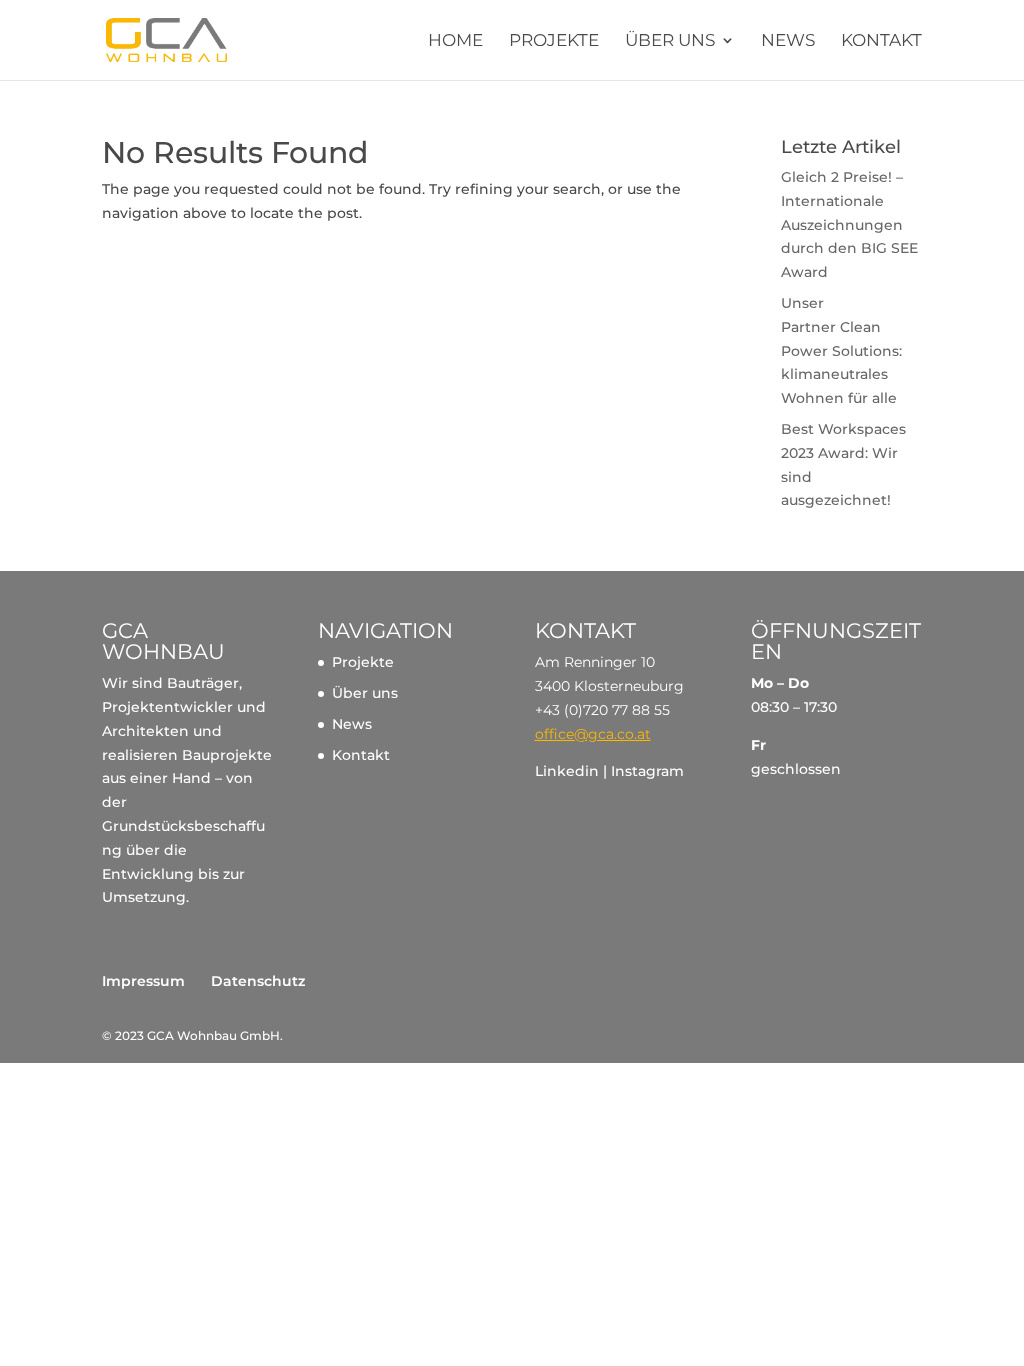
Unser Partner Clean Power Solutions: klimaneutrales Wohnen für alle (841, 350)
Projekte (554, 41)
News (788, 41)
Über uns (670, 41)
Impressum (143, 981)
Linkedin (567, 771)
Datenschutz (258, 981)
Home (455, 41)
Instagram (647, 771)
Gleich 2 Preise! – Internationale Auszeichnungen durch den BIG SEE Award (849, 224)
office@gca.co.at (593, 734)
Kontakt (881, 41)
